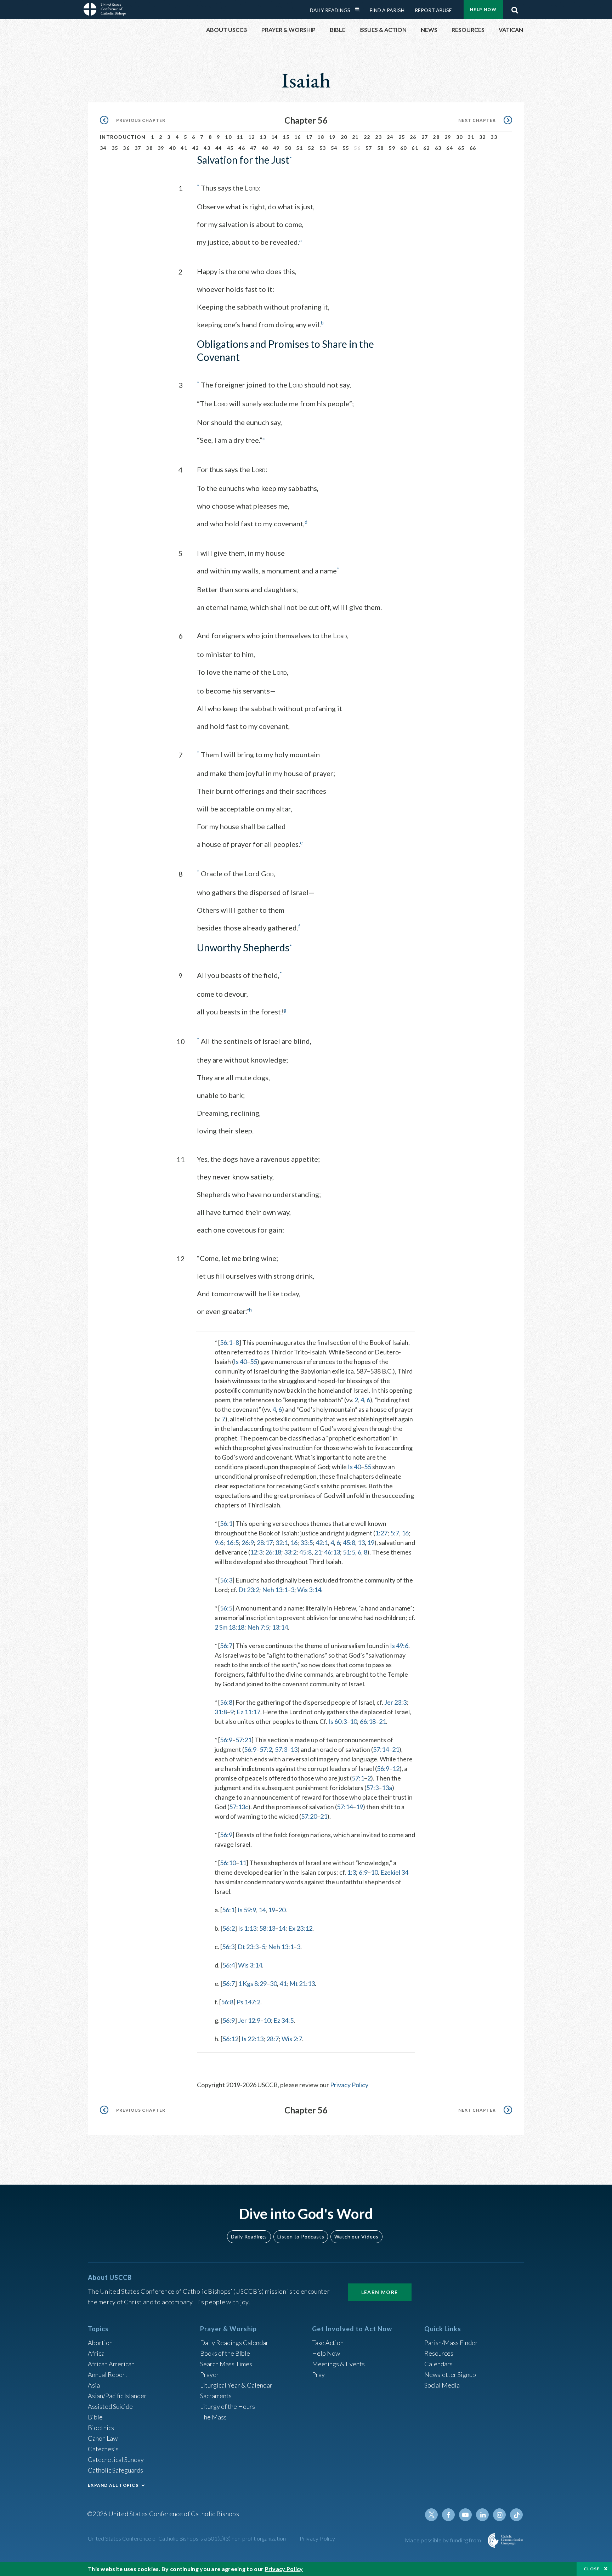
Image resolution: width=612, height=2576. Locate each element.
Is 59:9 (247, 1910)
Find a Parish (387, 10)
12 (252, 137)
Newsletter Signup (450, 2374)
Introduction (123, 137)
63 (438, 148)
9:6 (219, 1542)
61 (415, 148)
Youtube (465, 2515)
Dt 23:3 (248, 1947)
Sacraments (216, 2396)
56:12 (230, 2039)
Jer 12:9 (249, 2020)
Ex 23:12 (300, 1928)
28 (436, 137)
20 (344, 137)
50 (288, 148)
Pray (318, 2374)
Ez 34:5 (284, 2020)
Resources (439, 2353)
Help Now (483, 9)
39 (161, 148)
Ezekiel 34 (394, 1872)
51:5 (349, 1552)
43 (207, 148)
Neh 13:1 (275, 1590)
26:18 (273, 1552)
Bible (95, 2417)
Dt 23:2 (249, 1590)
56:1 (226, 1342)
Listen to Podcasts (301, 2237)
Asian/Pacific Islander (117, 2396)
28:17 (265, 1542)
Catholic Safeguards (115, 2470)
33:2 (290, 1552)
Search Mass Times (226, 2364)
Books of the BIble (225, 2353)
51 (299, 148)
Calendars (438, 2364)
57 (369, 148)
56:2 (229, 1928)
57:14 (381, 1749)
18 (321, 137)
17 (309, 137)
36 (126, 148)
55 (346, 148)
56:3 (226, 1580)
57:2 (266, 1749)
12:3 (256, 1552)
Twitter (431, 2515)
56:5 (226, 1608)
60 (404, 148)
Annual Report (108, 2374)
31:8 (221, 1712)
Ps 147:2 (248, 2002)
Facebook (448, 2515)
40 (173, 148)
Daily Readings (330, 10)
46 (242, 148)
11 (240, 137)
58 (381, 148)
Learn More (380, 2292)
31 (471, 137)
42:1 (322, 1542)
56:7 (226, 1646)
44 (219, 148)
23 (378, 137)
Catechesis (103, 2449)
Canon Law (103, 2438)
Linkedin (482, 2515)
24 (390, 137)
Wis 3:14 (309, 1590)
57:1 (358, 1778)
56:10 (228, 1863)
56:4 (229, 1965)
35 (115, 148)
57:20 (309, 1816)
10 (228, 137)
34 (103, 148)
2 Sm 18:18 (229, 1627)
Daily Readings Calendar (359, 10)
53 (323, 148)
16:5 (233, 1542)
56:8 (226, 1702)
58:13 (267, 1928)
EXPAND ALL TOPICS (113, 2485)
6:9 (363, 1872)
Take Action (328, 2343)
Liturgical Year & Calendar (236, 2385)
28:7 (273, 2039)
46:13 (332, 1552)
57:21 (243, 1740)
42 (196, 148)
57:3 (281, 1749)
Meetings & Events (338, 2364)
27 (425, 137)
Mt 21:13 (302, 1983)
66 (473, 148)
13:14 (280, 1627)
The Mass (213, 2417)
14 (275, 137)
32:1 (282, 1542)
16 (298, 137)
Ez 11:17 (248, 1712)
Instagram (499, 2515)
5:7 (395, 1533)
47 (253, 148)
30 (460, 137)
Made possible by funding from (444, 2540)
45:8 (349, 1542)
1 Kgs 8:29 (252, 1983)
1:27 (381, 1533)
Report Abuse (433, 10)
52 (311, 148)
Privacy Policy (349, 2085)
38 (149, 148)
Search (515, 8)
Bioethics (101, 2428)
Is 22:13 (253, 2039)
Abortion (100, 2343)
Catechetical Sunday (116, 2459)
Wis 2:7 (292, 2039)
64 (450, 148)
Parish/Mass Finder (451, 2343)
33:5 (307, 1542)
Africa (96, 2353)
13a (387, 1788)
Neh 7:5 (258, 1627)
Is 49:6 (399, 1646)
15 (286, 137)
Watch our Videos (356, 2237)
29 (448, 137)
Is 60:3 (338, 1721)
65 (461, 148)
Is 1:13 (247, 1928)
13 (263, 137)
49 (276, 148)
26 (413, 137)
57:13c (239, 1807)
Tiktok (516, 2515)
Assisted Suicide (110, 2406)
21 (355, 137)
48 (265, 148)
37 (138, 148)
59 (392, 148)
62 (427, 148)
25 (402, 137)
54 (334, 148)
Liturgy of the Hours (228, 2406)
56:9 (226, 1740)
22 (367, 137)
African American (111, 2364)
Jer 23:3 (395, 1702)
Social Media (442, 2385)
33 (494, 137)
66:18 (368, 1721)
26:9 (248, 1542)
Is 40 (240, 1361)
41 (184, 148)
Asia (94, 2385)
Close (592, 2569)
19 (332, 137)
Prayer (209, 2374)
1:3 (352, 1872)
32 (483, 137)
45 (230, 148)
